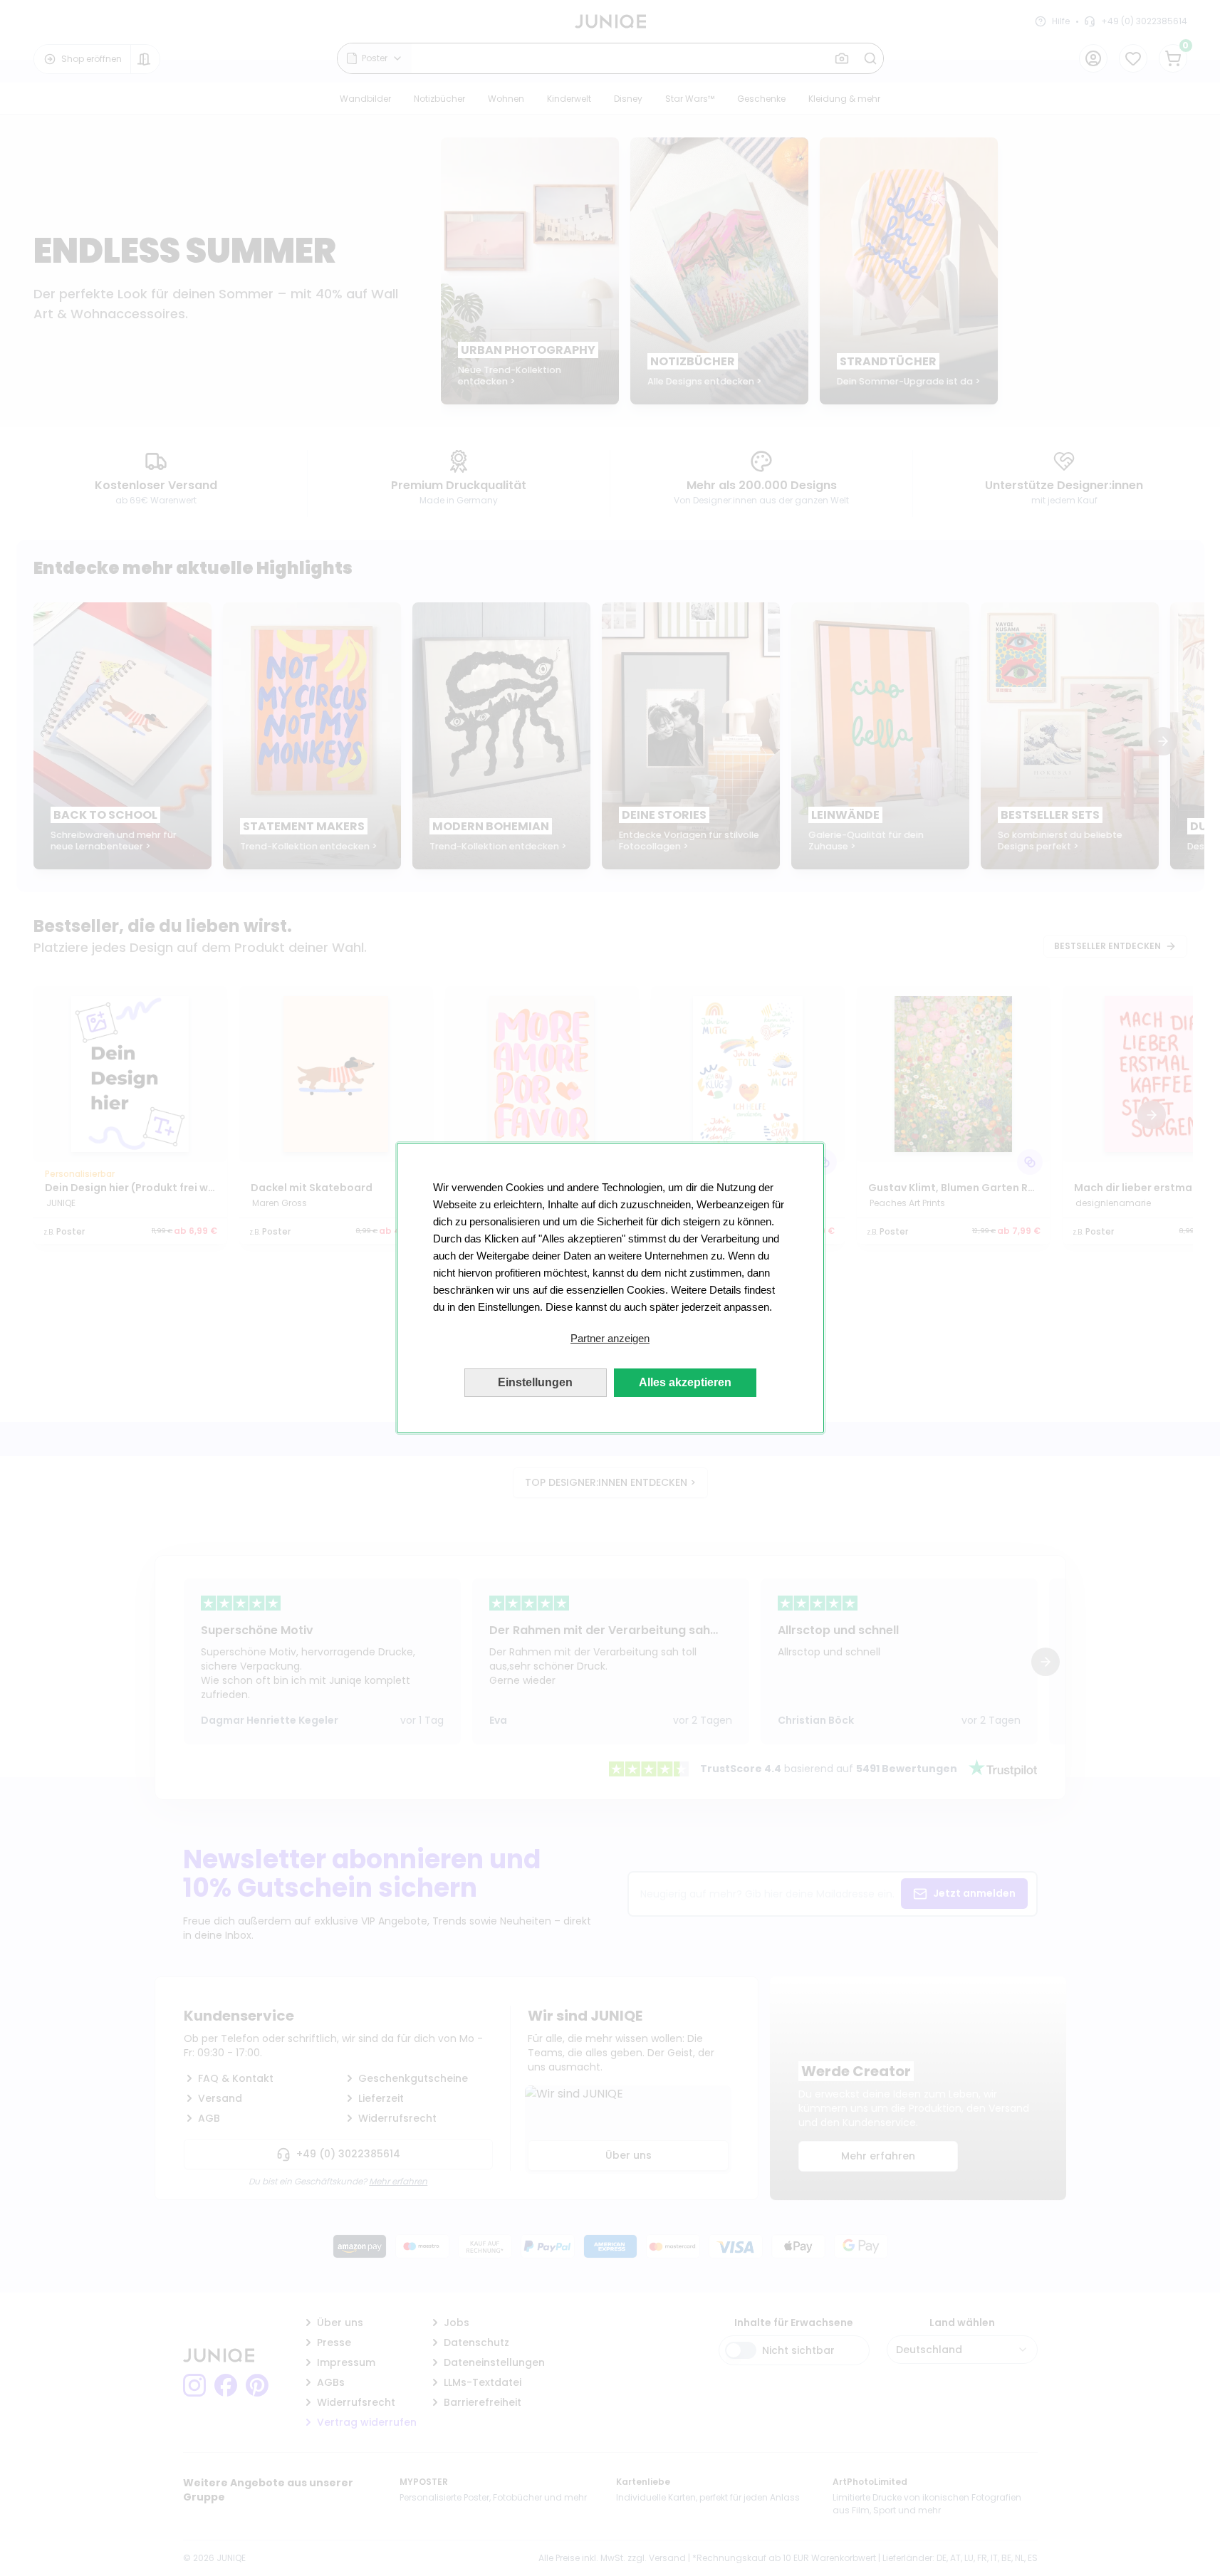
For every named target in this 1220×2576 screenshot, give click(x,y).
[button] (610, 1339)
